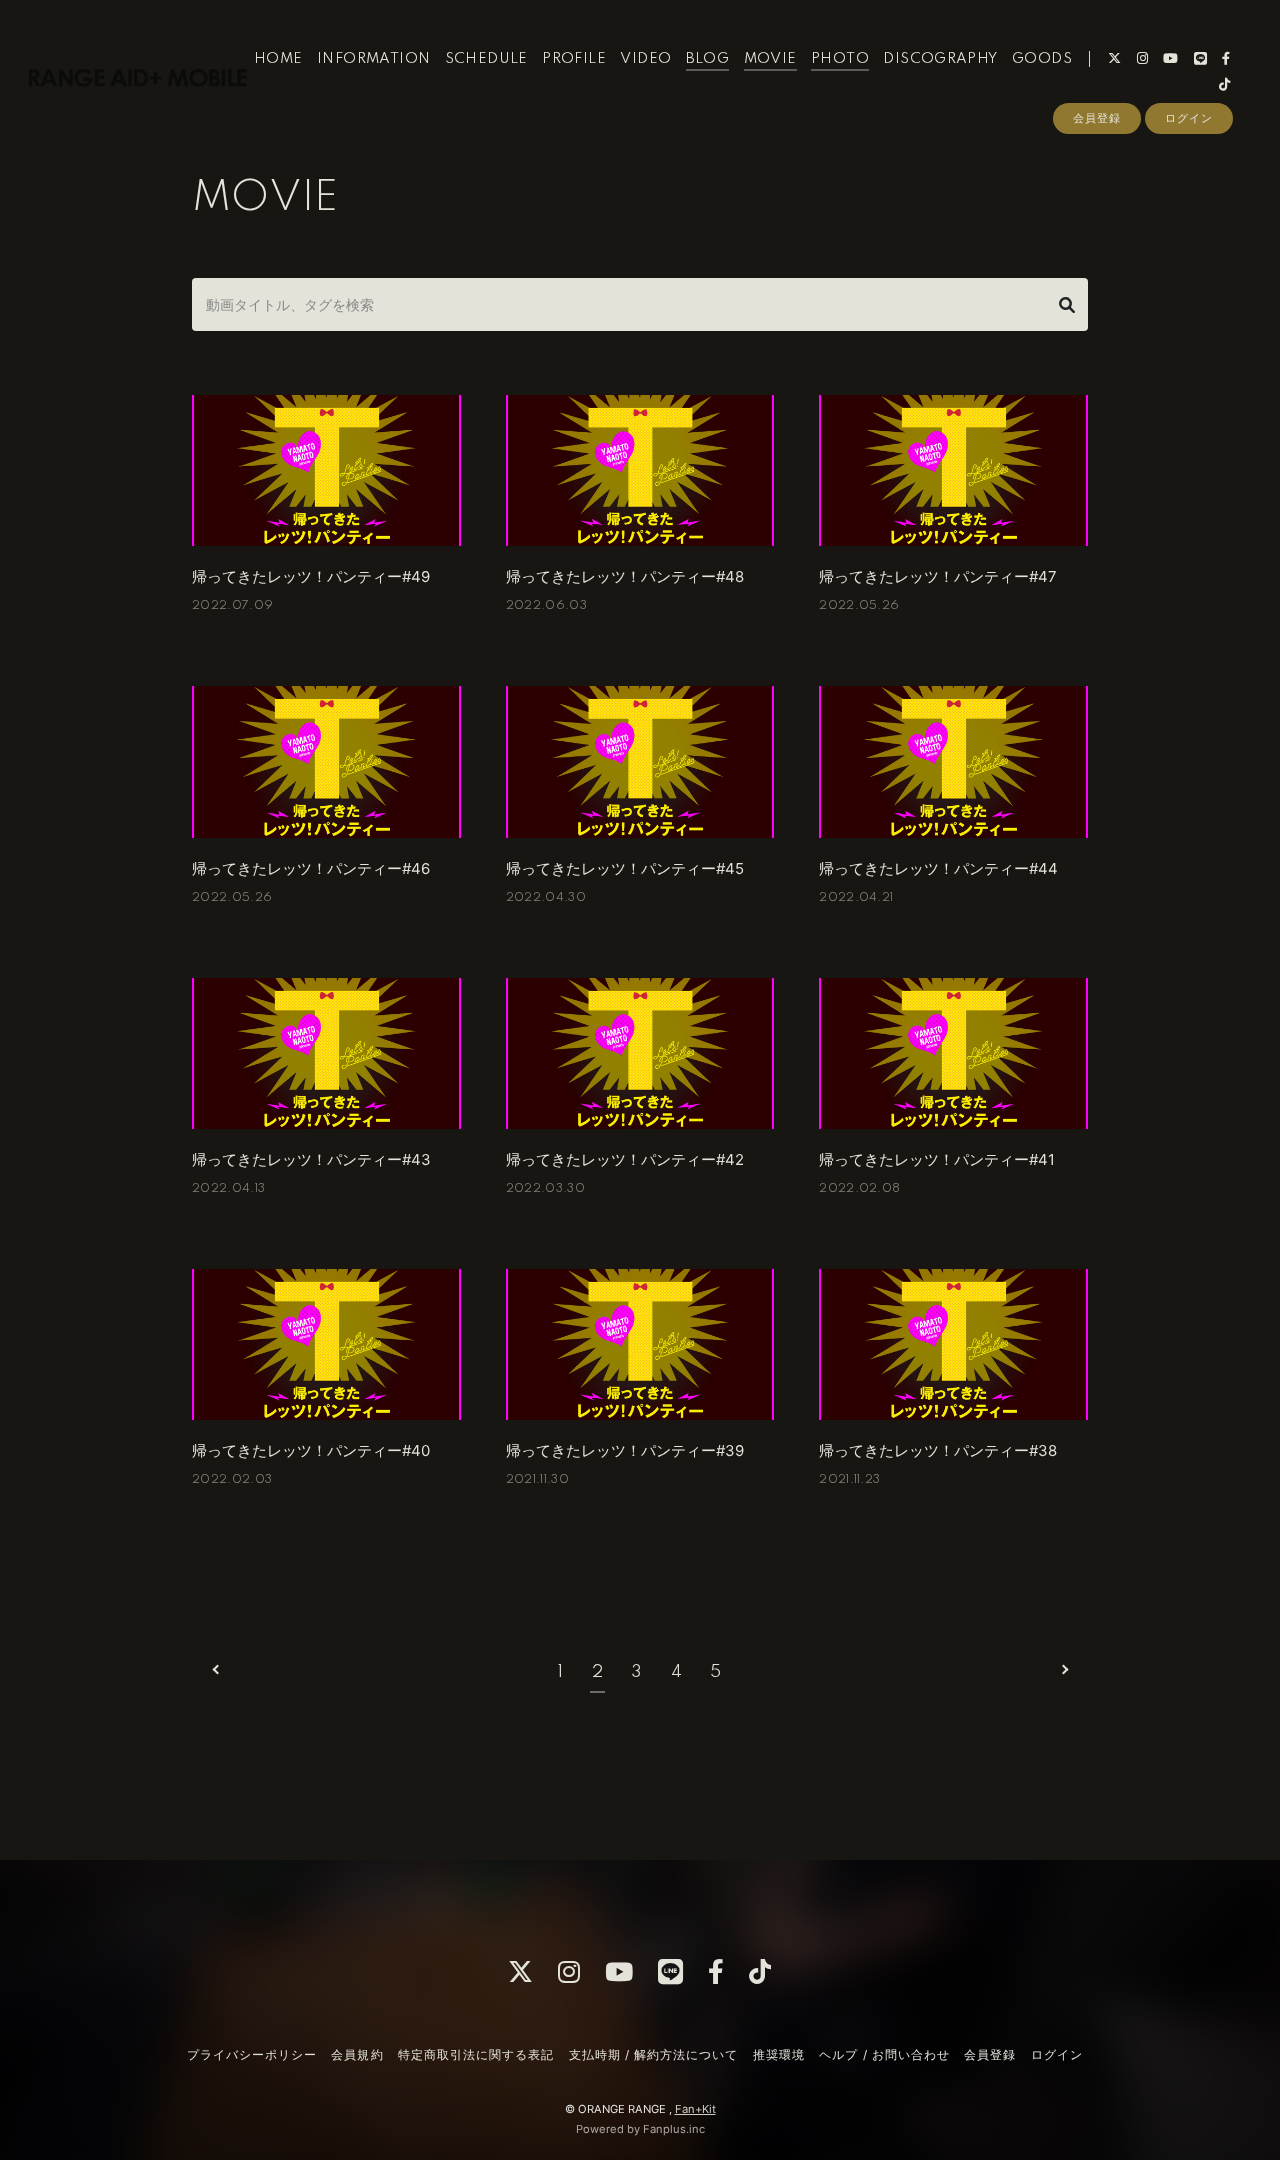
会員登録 (1097, 118)
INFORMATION (373, 59)
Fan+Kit (695, 2109)
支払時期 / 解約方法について (654, 2054)
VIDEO (645, 59)
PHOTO (840, 59)
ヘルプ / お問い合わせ (884, 2054)
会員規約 (357, 2054)
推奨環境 (779, 2054)
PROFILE (574, 59)
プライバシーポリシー (252, 2054)
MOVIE (770, 59)
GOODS (1042, 59)
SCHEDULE (486, 59)
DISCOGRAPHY (940, 59)
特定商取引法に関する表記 (476, 2054)
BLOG (708, 59)
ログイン (1189, 118)
